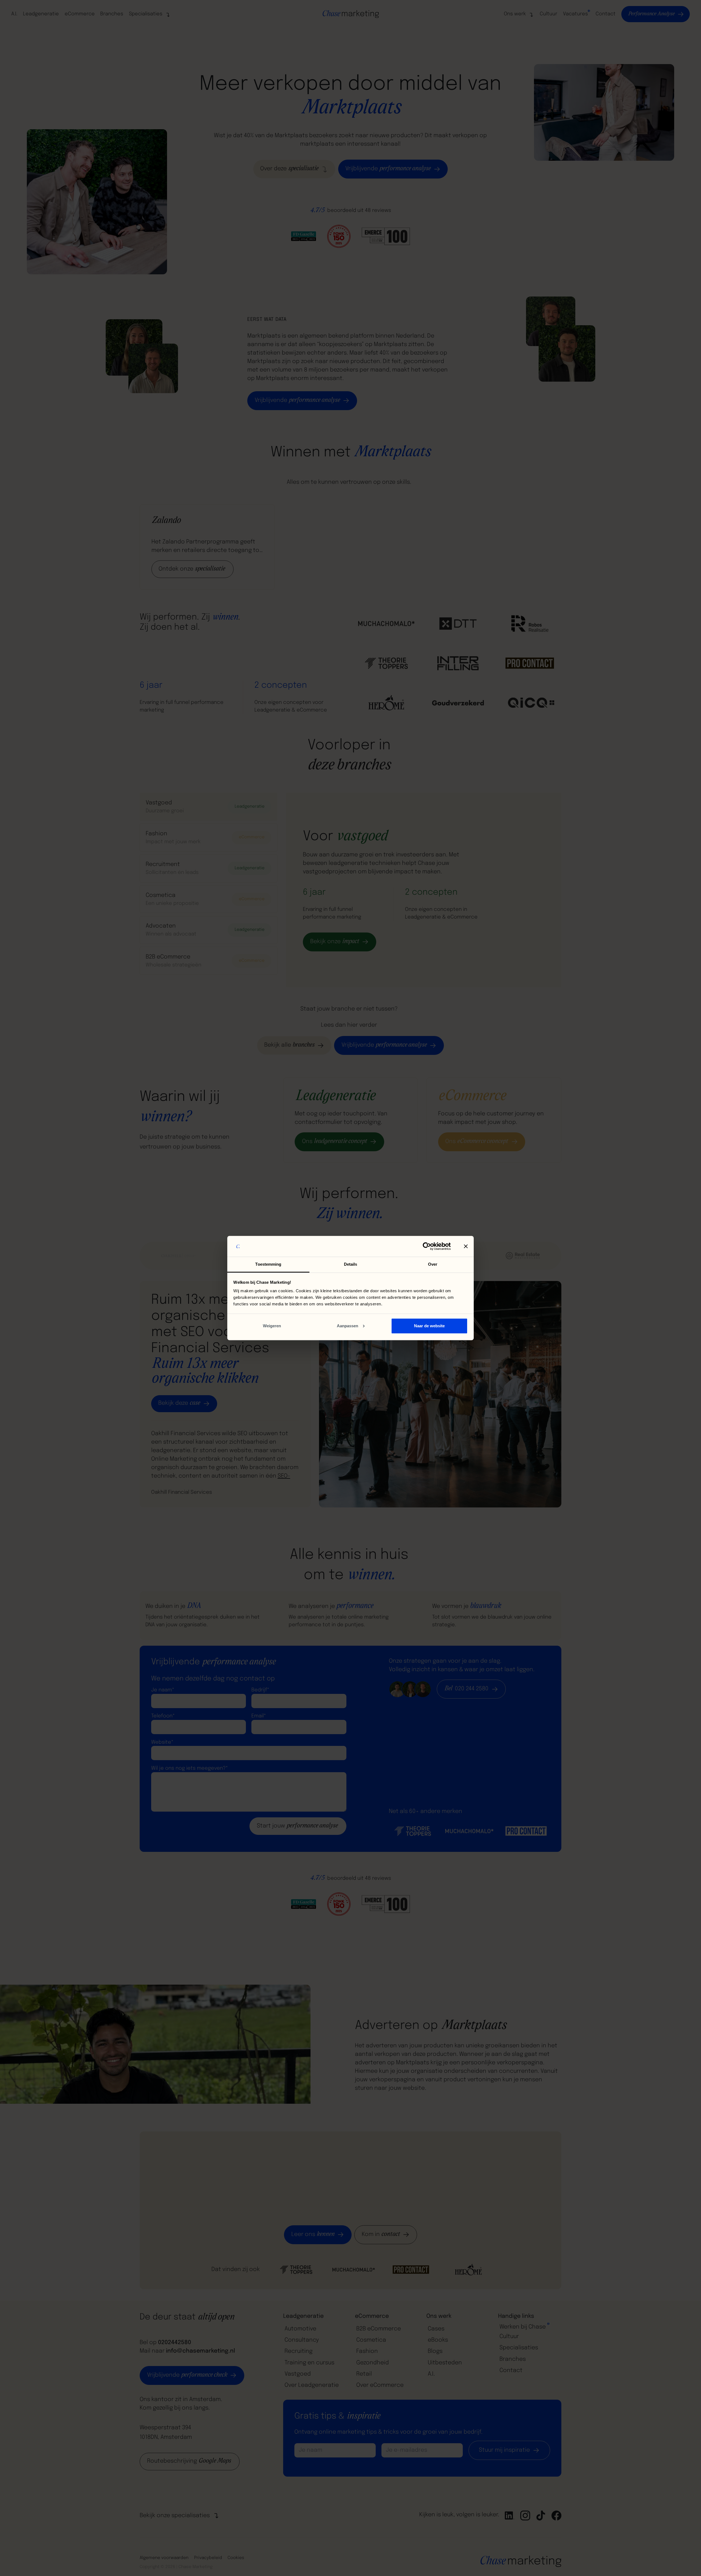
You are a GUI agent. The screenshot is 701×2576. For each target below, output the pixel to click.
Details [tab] (351, 1264)
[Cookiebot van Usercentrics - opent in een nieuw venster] (427, 1246)
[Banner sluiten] (466, 1246)
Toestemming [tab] (268, 1264)
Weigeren (272, 1326)
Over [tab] (433, 1264)
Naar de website (429, 1326)
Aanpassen (347, 1326)
